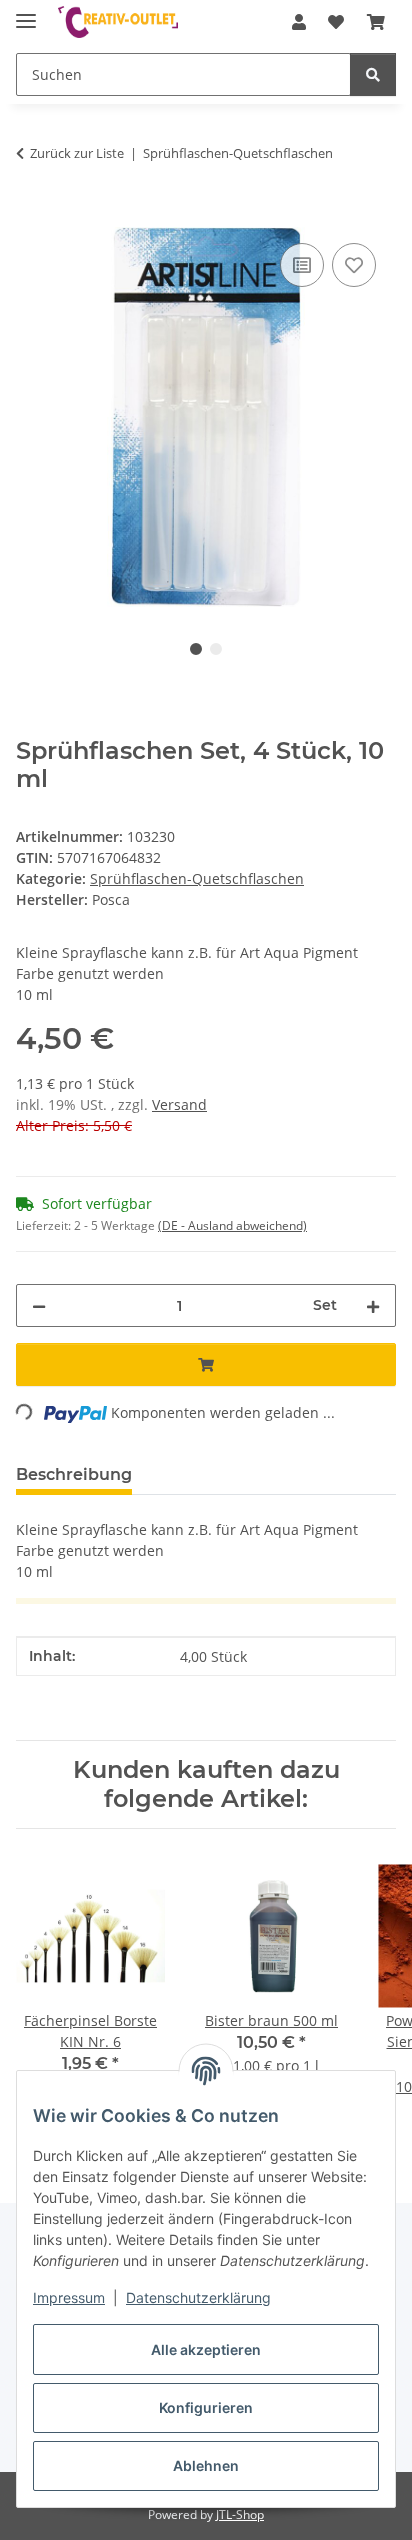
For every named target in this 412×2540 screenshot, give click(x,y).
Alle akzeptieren (206, 2349)
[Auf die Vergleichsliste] (302, 265)
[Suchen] (373, 74)
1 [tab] (196, 649)
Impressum (69, 2297)
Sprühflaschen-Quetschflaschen (197, 878)
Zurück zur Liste (77, 153)
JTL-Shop (240, 2514)
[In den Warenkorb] (32, 216)
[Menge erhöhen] (373, 1305)
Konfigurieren (206, 2407)
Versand (179, 1104)
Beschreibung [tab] (74, 1474)
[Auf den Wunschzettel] (354, 265)
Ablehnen (206, 2465)
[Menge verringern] (39, 1305)
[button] (299, 22)
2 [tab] (216, 649)
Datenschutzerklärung (198, 2297)
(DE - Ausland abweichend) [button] (232, 1225)
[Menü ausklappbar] (26, 12)
